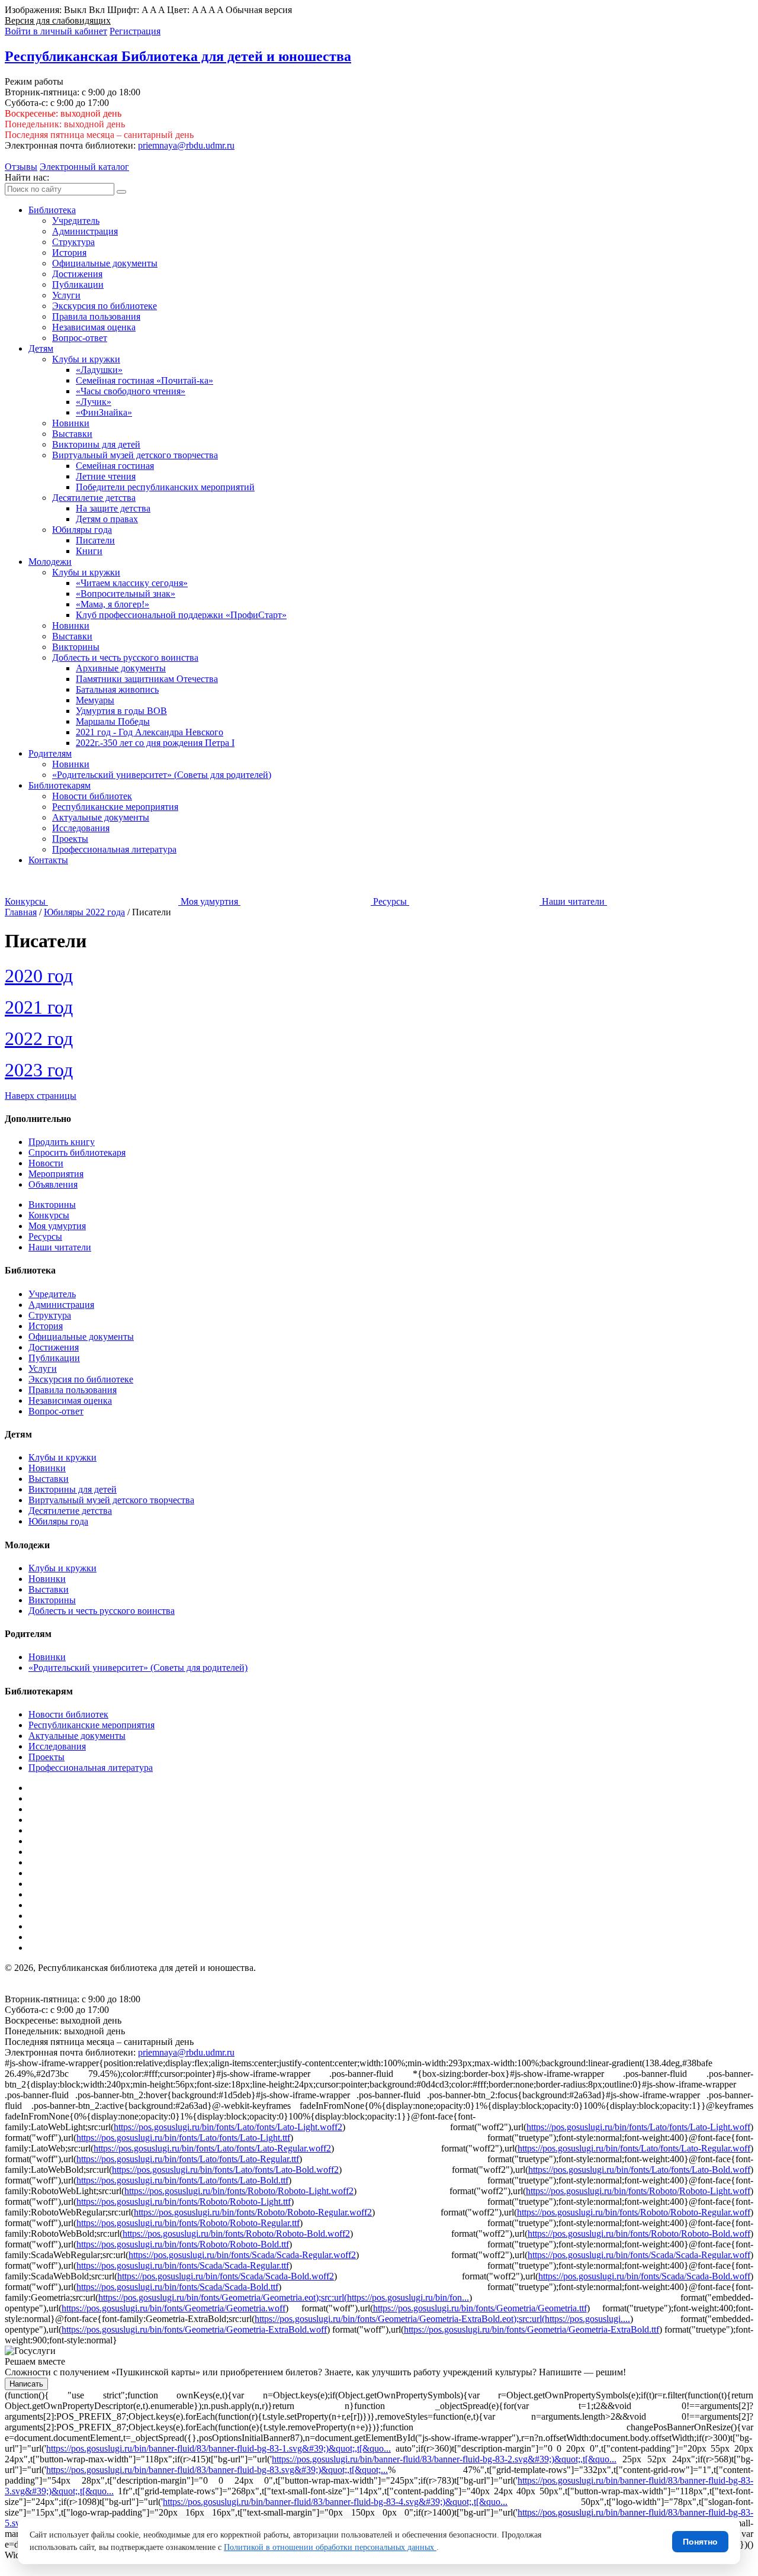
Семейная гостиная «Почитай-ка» (144, 380)
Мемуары (95, 700)
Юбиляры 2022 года (84, 912)
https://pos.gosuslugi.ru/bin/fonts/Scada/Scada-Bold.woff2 (226, 2276)
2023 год (39, 1070)
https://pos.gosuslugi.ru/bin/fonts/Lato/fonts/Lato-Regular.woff (634, 2148)
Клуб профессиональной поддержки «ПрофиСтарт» (181, 615)
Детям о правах (107, 519)
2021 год (39, 1007)
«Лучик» (94, 402)
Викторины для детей (96, 444)
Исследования (81, 828)
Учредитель (76, 221)
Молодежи (50, 562)
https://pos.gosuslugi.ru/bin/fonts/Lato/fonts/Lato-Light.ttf (183, 2138)
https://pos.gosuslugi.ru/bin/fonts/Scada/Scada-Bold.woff (644, 2276)
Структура (73, 242)
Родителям (50, 753)
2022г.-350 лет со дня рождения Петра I (155, 743)
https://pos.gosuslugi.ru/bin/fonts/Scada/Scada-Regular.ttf (183, 2265)
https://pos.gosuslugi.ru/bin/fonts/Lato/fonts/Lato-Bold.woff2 (225, 2170)
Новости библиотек (92, 796)
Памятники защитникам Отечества (147, 679)
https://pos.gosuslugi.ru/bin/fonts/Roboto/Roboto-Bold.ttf (183, 2244)
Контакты (48, 860)
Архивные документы (121, 668)
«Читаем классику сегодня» (132, 583)
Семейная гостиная (115, 466)
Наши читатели (60, 1247)
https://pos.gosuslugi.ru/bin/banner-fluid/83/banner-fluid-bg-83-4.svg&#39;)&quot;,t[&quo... (335, 2502)
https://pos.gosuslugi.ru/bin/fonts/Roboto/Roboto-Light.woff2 (239, 2191)
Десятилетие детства (94, 498)
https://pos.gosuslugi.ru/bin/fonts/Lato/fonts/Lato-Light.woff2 (228, 2127)
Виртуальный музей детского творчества (135, 455)
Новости (46, 1163)
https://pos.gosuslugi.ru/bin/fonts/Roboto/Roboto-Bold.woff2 (236, 2234)
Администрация (85, 231)
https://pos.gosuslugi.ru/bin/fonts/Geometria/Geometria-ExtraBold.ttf (531, 2329)
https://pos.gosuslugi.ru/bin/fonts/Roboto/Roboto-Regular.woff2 (253, 2212)
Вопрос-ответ (80, 338)
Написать (26, 2384)
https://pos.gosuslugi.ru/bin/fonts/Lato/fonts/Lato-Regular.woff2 (212, 2148)
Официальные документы (105, 263)
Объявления (53, 1184)
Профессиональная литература (114, 849)
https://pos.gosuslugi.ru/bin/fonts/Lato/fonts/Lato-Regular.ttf (188, 2159)
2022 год (39, 1038)
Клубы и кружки (86, 359)
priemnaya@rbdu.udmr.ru (186, 145)
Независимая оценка (94, 327)
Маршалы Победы (113, 721)
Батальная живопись (117, 689)
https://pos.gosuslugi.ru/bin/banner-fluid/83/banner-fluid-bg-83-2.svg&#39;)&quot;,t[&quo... (444, 2459)
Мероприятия (56, 1174)
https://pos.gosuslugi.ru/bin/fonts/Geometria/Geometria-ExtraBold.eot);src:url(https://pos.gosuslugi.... (442, 2319)
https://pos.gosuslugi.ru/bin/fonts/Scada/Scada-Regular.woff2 (242, 2255)
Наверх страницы (41, 1096)
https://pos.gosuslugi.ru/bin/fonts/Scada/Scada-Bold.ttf (177, 2287)
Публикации (78, 284)
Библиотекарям (60, 785)
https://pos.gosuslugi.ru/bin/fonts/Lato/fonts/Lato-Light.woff (638, 2127)
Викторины (76, 647)
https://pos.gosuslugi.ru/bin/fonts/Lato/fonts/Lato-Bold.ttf (182, 2180)
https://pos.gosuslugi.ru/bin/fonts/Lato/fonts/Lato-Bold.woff (639, 2170)
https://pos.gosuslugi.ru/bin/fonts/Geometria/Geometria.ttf (480, 2308)
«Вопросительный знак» (126, 594)
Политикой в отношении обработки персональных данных (330, 2547)
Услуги (66, 295)
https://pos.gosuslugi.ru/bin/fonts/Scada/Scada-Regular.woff (639, 2255)
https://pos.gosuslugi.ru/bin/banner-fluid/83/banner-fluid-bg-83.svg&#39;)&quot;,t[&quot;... (217, 2470)
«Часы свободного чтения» (131, 391)
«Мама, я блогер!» (113, 604)
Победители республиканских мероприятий (165, 487)
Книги (89, 551)
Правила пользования (96, 316)
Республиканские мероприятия (115, 807)
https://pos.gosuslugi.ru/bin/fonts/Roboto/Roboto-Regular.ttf (188, 2223)
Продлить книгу (62, 1142)
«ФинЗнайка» (104, 412)
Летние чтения (106, 476)
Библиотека (52, 210)
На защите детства (113, 508)
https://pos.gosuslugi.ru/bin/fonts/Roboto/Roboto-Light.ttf (184, 2202)
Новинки (71, 423)
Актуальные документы (101, 817)
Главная (21, 912)
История (69, 253)
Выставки (72, 434)
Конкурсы (49, 1215)
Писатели (95, 540)
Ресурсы (45, 1236)
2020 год (39, 976)
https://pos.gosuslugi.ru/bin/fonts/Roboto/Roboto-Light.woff (638, 2191)
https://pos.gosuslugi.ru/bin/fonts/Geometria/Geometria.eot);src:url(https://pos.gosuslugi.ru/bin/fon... (284, 2297)
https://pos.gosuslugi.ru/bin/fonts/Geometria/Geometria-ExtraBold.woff (194, 2329)
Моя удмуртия (57, 1226)
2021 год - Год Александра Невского (150, 732)
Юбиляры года (82, 530)
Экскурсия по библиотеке (105, 306)
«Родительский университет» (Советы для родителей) (162, 775)
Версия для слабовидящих (58, 20)
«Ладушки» (99, 370)
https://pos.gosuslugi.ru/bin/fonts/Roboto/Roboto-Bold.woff (639, 2234)
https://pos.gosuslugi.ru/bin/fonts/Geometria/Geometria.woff (174, 2308)
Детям (41, 348)
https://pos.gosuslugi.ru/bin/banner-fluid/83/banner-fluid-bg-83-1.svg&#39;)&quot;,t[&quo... (219, 2448)
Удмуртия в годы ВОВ (121, 711)
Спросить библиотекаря (77, 1152)
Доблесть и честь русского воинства (125, 657)
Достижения (77, 274)
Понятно (700, 2542)
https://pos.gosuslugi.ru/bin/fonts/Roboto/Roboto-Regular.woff (634, 2212)
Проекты (70, 839)
